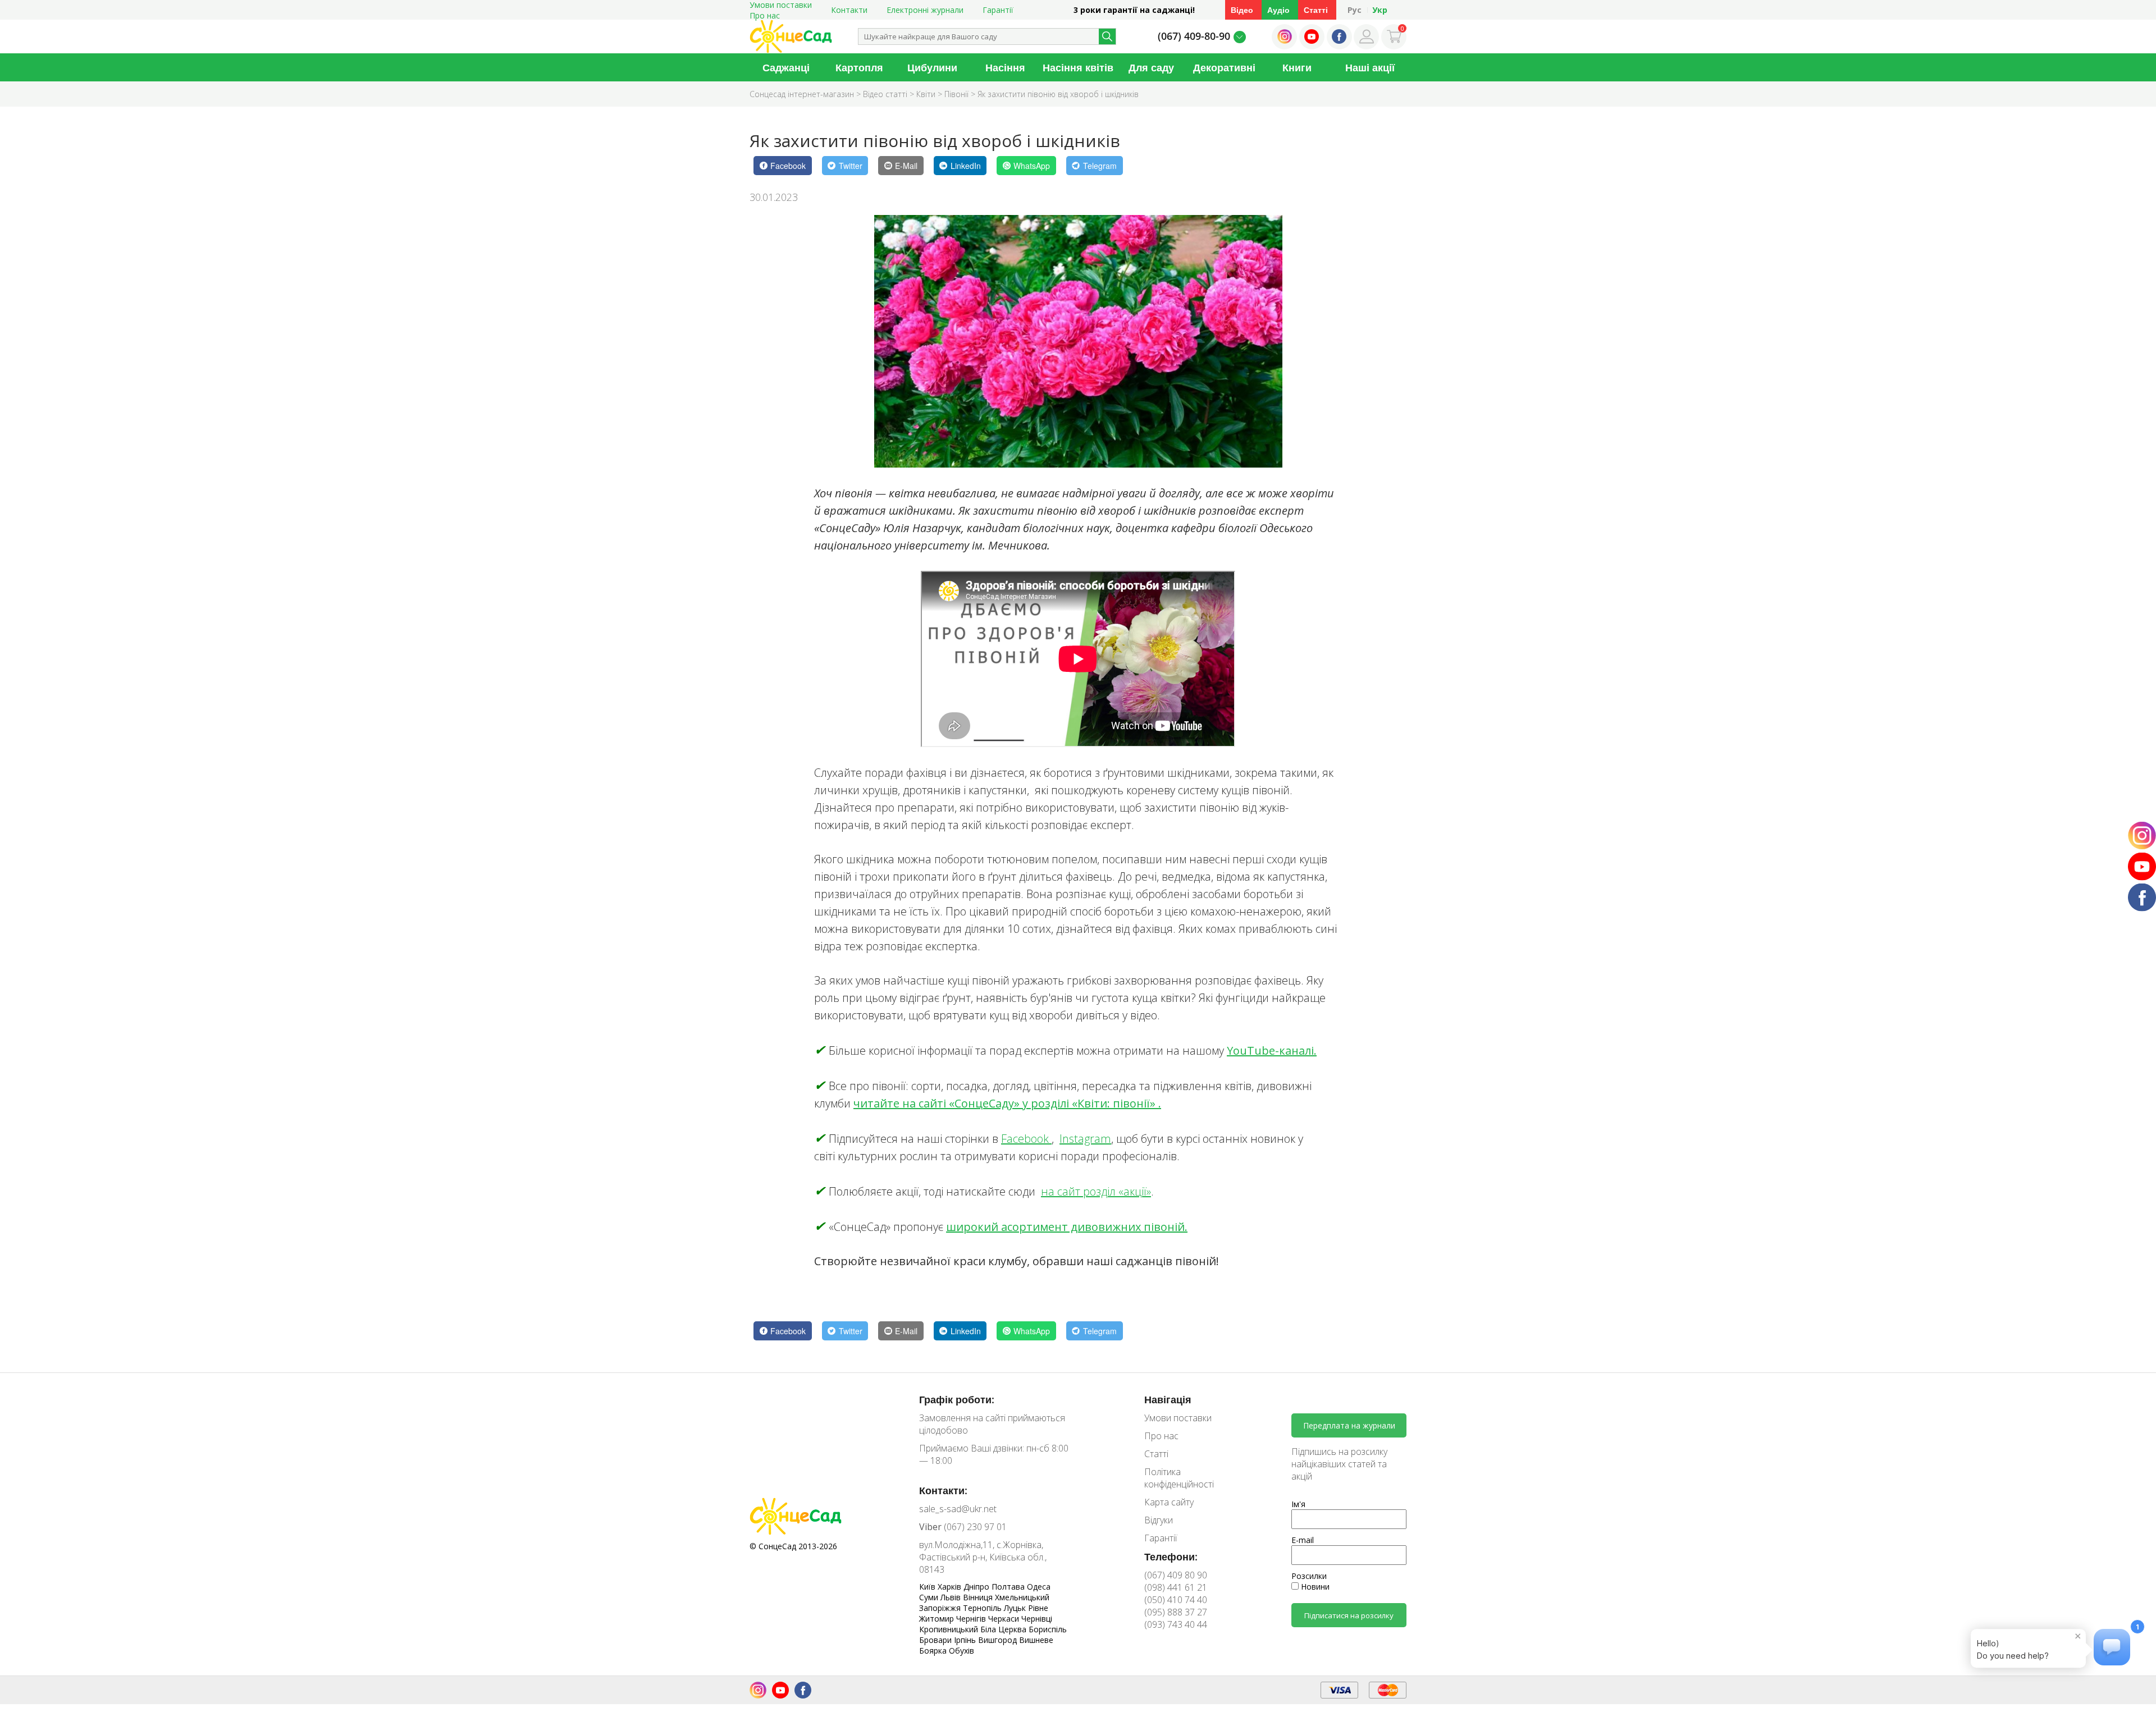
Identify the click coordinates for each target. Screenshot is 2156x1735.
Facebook (1026, 1139)
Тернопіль (983, 1608)
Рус (1355, 10)
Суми (930, 1597)
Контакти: (943, 1490)
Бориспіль (1048, 1629)
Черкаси (1005, 1619)
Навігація (1168, 1399)
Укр (1380, 10)
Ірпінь (966, 1640)
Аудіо (1278, 10)
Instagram (1085, 1139)
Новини (1314, 1587)
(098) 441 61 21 (1176, 1587)
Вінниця (979, 1597)
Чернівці (1037, 1619)
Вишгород (999, 1640)
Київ (928, 1587)
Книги (1297, 67)
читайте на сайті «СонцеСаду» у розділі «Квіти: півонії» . (1007, 1103)
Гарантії (998, 10)
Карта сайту (1169, 1502)
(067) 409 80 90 (1176, 1575)
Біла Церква (1004, 1629)
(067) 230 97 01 (963, 1527)
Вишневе (1036, 1640)
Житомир (938, 1619)
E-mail (1303, 1540)
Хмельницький (1022, 1597)
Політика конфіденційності (1179, 1478)
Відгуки (1159, 1520)
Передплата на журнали (1349, 1425)
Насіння (1005, 67)
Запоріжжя (941, 1608)
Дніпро (977, 1587)
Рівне (1038, 1608)
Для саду (1151, 67)
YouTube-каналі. (1272, 1050)
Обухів (961, 1651)
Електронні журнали (925, 10)
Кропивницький (950, 1629)
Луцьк (1016, 1608)
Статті (1316, 10)
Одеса (1039, 1587)
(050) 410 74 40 (1176, 1600)
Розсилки (1309, 1576)
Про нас (765, 15)
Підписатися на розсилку (1349, 1615)
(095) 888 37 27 (1176, 1612)
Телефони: (1171, 1557)
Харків (951, 1587)
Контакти (849, 10)
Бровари (937, 1640)
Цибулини (932, 67)
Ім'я (1298, 1504)
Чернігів (972, 1619)
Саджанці (786, 67)
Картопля (859, 67)
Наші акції (1370, 67)
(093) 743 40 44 (1176, 1624)
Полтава (1009, 1587)
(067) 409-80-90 (1194, 36)
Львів (952, 1597)
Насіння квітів (1078, 67)
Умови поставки (1178, 1418)
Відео (1242, 10)
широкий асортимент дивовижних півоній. (1067, 1227)
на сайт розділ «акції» (1096, 1191)
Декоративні (1224, 67)
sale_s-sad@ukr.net (958, 1509)
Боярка (934, 1651)
